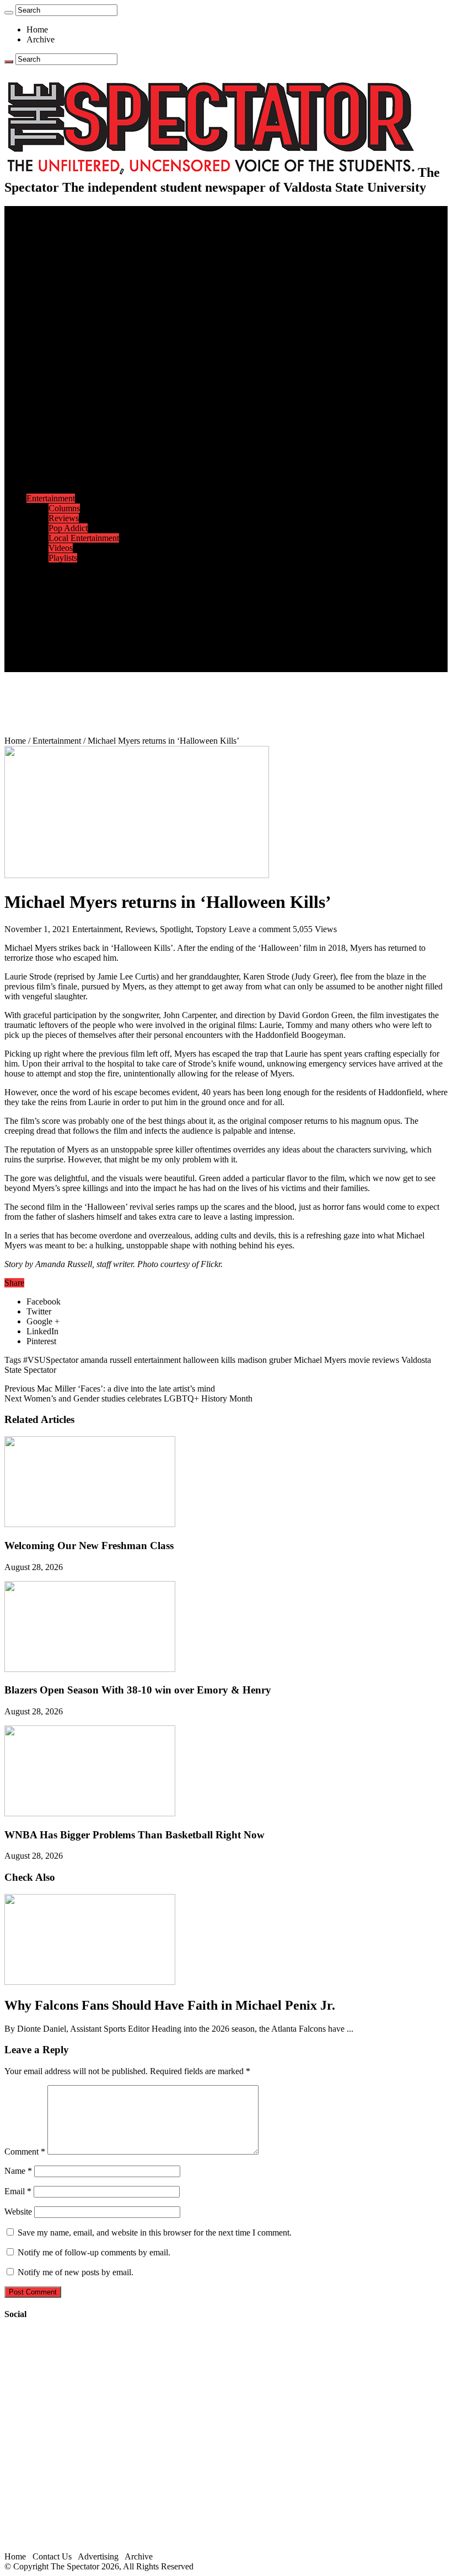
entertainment (157, 1360)
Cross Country (74, 399)
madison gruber (265, 1360)
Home (37, 29)
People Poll (68, 290)
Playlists (63, 558)
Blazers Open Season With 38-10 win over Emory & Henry (138, 1690)
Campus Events (76, 330)
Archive (41, 39)
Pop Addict (68, 528)
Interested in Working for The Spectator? (119, 657)
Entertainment (51, 498)
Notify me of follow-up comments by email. (94, 2252)
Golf (57, 478)
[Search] (9, 13)
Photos (38, 568)
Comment (25, 2152)
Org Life (64, 359)
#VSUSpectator (51, 1360)
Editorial (63, 280)
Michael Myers (320, 1360)
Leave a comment (260, 929)
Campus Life (49, 320)
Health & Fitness (78, 389)
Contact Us (68, 627)
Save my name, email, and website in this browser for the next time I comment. (155, 2233)
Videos (61, 548)
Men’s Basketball (79, 429)
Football (63, 409)
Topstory (211, 929)
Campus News (74, 340)
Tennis (60, 488)
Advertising (98, 2556)
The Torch (45, 597)
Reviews (64, 518)
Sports (37, 379)
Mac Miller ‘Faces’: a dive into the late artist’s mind (110, 1389)
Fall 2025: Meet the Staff (92, 637)
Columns (64, 300)
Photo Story (69, 588)
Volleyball (66, 469)
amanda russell (106, 1360)
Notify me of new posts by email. (76, 2272)
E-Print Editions (54, 221)
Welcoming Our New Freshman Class (89, 1546)
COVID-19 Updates (84, 260)
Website (18, 2212)
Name (18, 2171)
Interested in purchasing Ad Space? (110, 667)
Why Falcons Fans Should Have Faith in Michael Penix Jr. (170, 2005)
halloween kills (209, 1360)
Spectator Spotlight (82, 369)
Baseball (63, 419)
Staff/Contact (49, 617)
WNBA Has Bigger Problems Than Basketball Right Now (134, 1835)
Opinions (42, 270)
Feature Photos (74, 578)
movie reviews (374, 1360)
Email (18, 2191)
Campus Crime (75, 240)
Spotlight (176, 929)
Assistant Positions (81, 647)
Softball (62, 449)
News (37, 231)
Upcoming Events (58, 607)
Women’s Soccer (78, 459)
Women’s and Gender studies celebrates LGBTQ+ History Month (128, 1398)
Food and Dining (78, 350)
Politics (61, 250)
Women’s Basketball (84, 439)
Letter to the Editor (81, 310)
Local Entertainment (84, 538)
